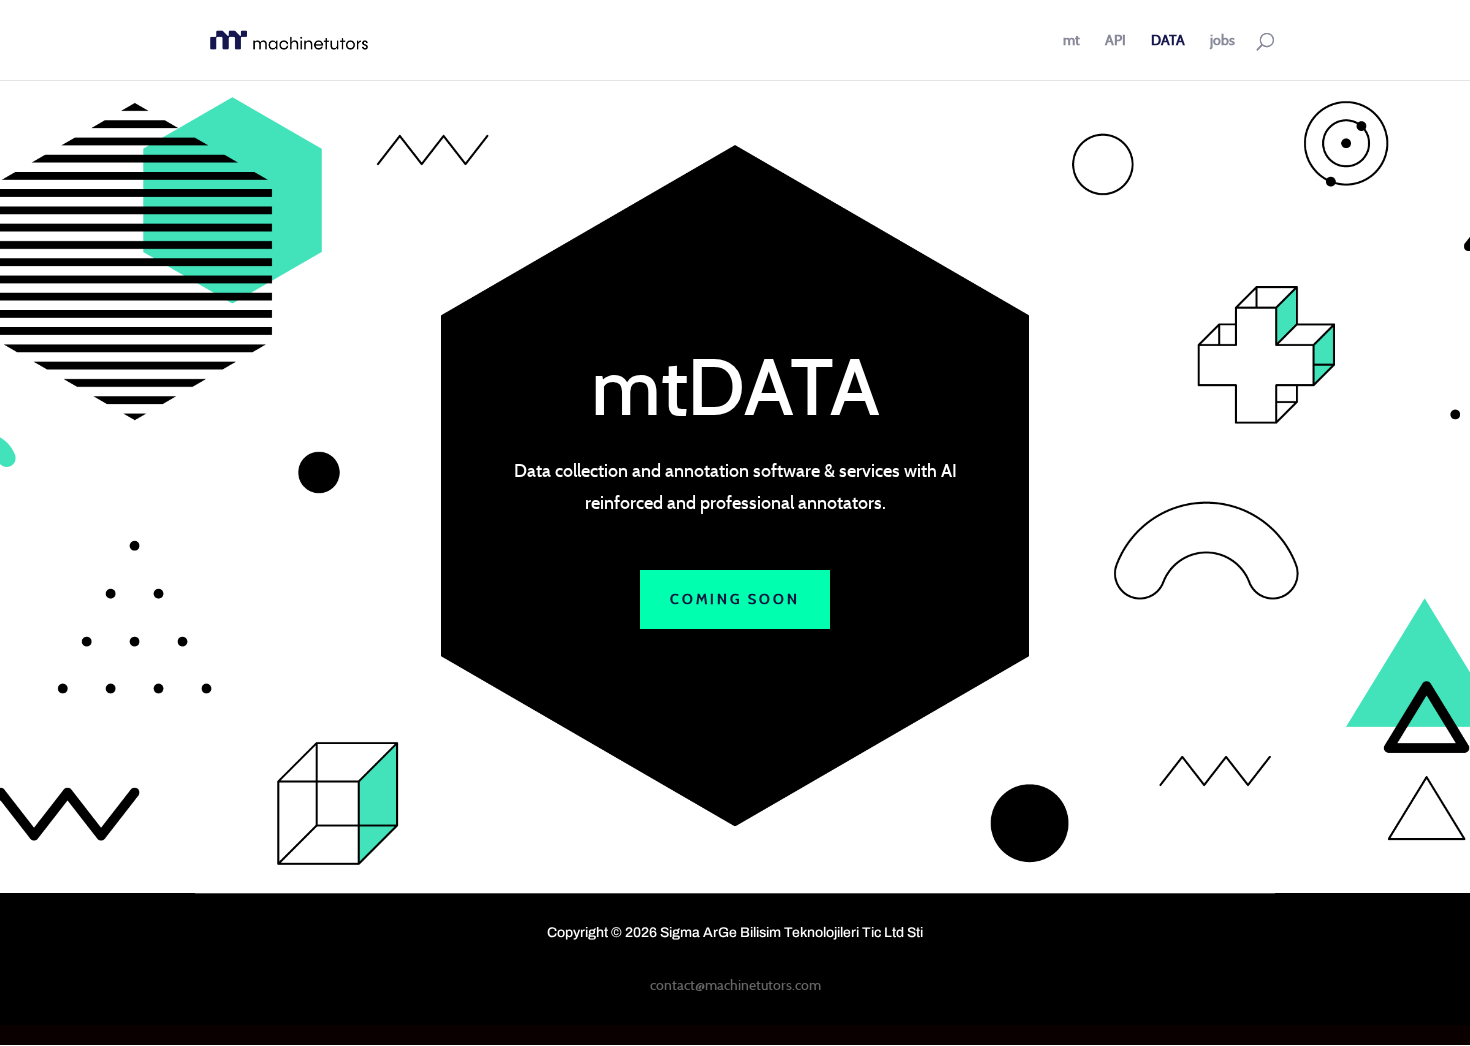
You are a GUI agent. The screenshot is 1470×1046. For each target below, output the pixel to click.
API (1115, 41)
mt (1071, 41)
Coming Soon (735, 599)
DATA (1168, 41)
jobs (1222, 41)
